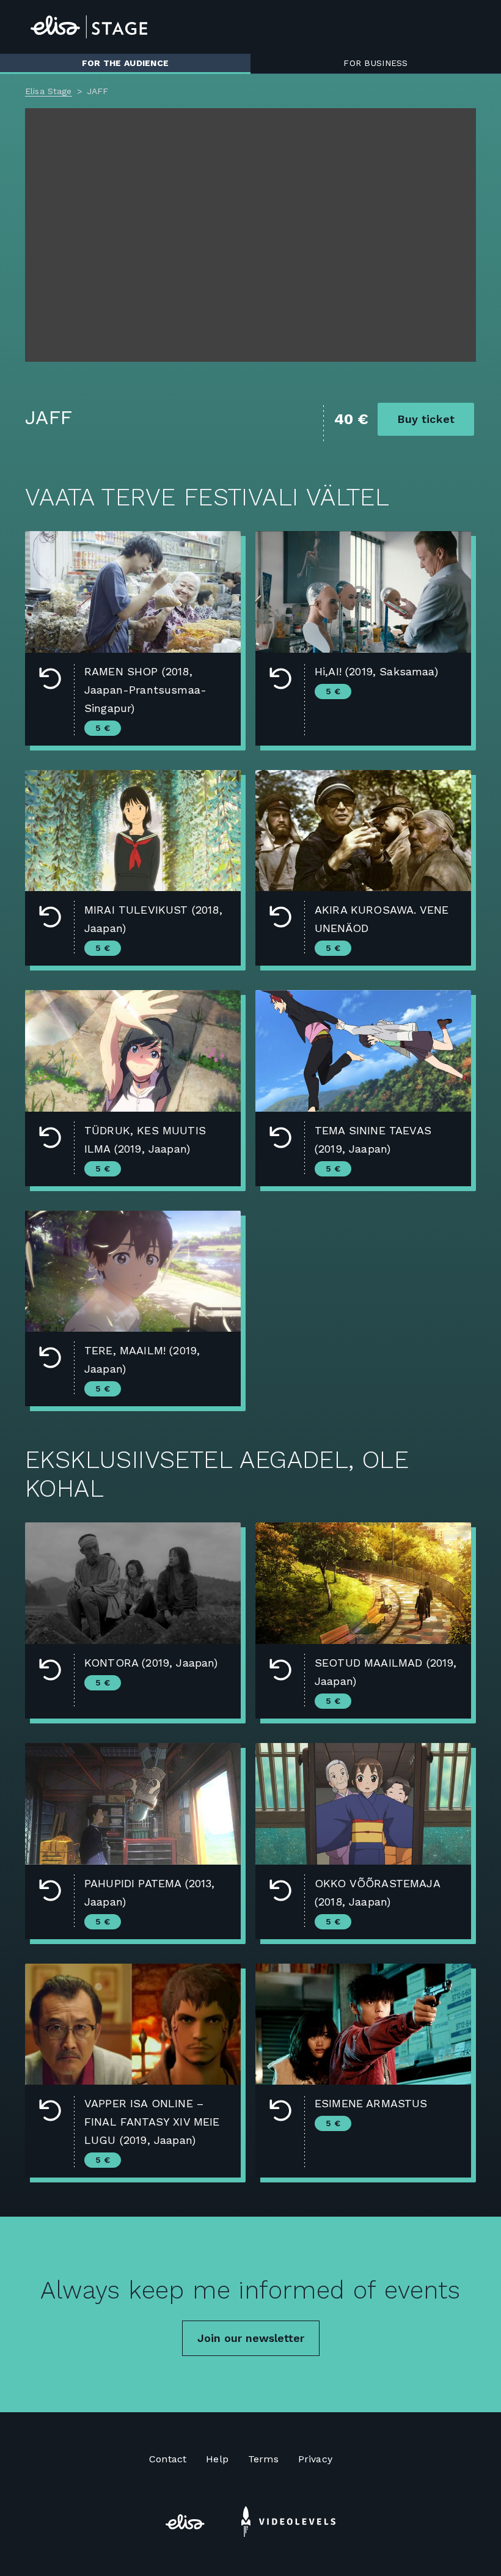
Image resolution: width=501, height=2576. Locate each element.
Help (217, 2459)
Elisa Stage (49, 91)
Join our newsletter (251, 2338)
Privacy (315, 2459)
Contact (168, 2459)
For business (375, 63)
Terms (263, 2459)
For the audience (125, 63)
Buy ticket (426, 419)
